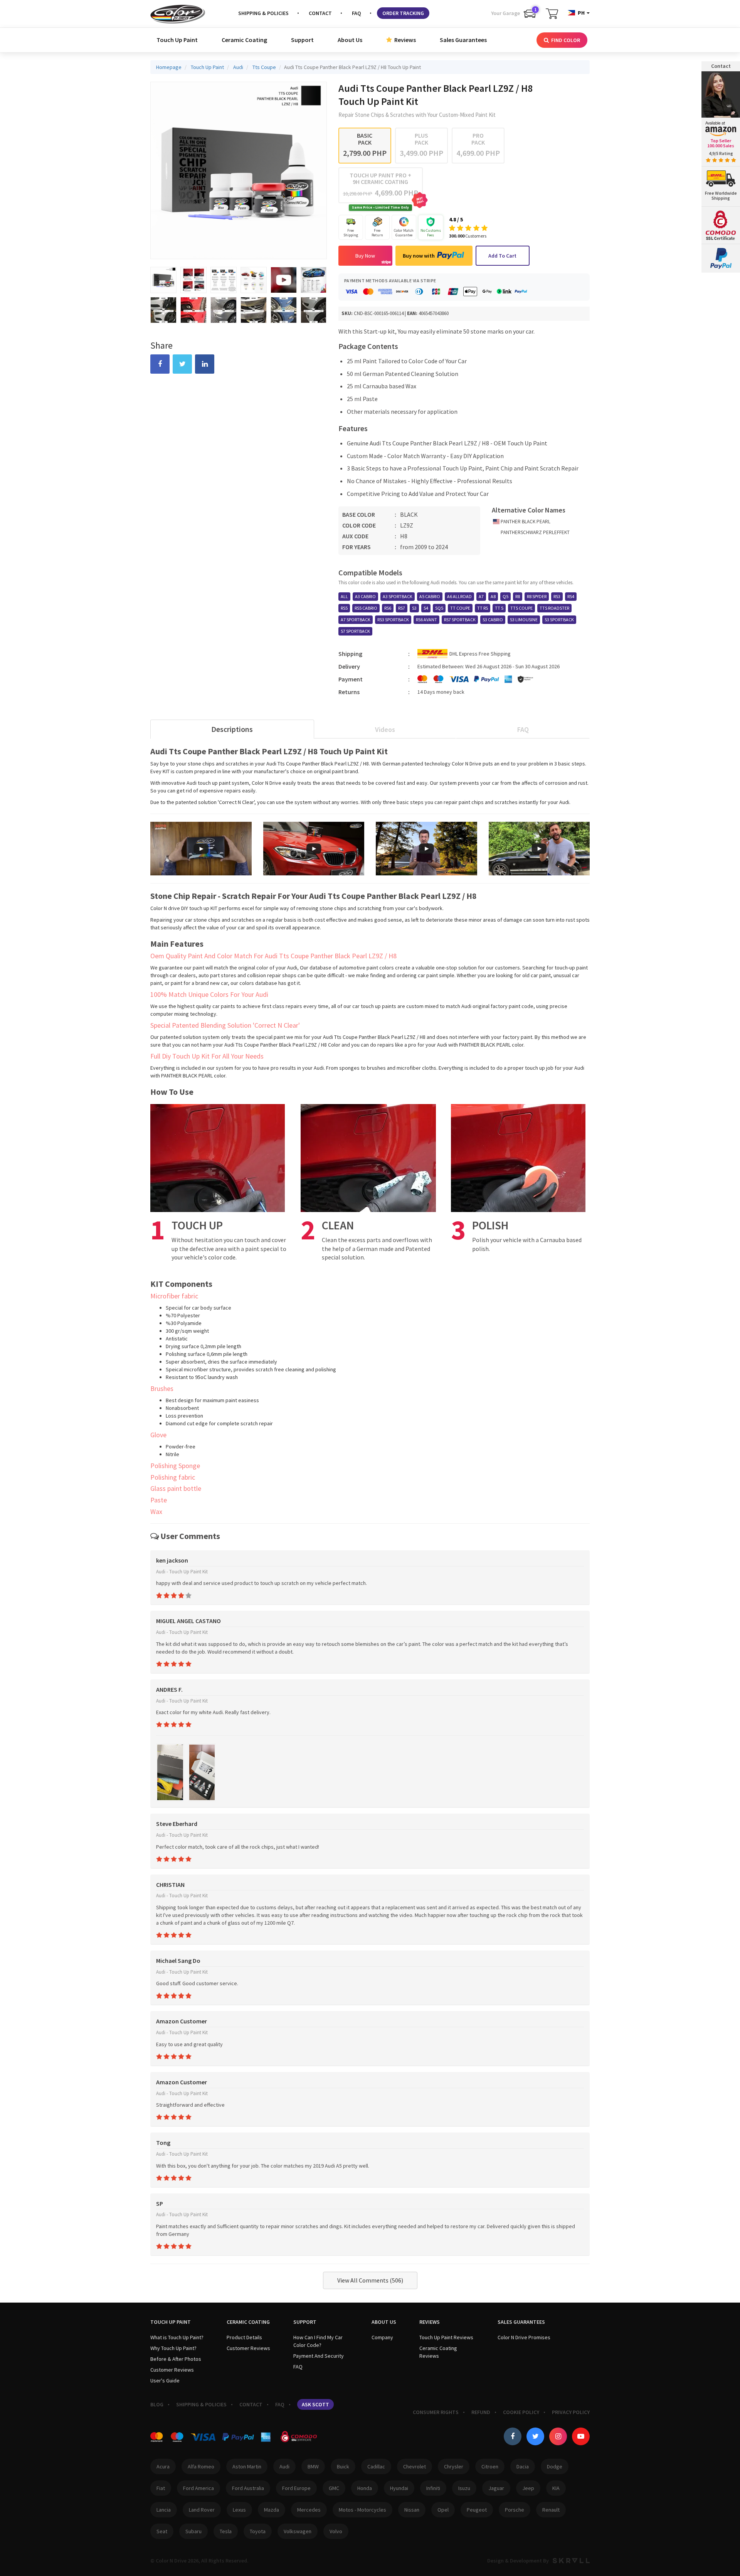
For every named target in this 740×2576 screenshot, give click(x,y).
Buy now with (419, 256)
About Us (350, 40)
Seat (162, 2531)
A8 (493, 596)
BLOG (157, 2404)
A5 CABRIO (430, 596)
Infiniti (433, 2488)
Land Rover (202, 2510)
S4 (426, 608)
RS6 (388, 608)
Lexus (239, 2510)
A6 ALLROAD (459, 596)
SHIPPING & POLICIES (263, 13)
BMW (313, 2466)
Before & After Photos (176, 2359)
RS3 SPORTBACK (393, 620)
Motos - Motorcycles (362, 2510)
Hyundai (399, 2488)
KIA (556, 2488)
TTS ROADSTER (554, 608)
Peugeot (477, 2510)
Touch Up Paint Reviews (446, 2337)
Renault (551, 2510)
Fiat (161, 2488)
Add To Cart (502, 256)
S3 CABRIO (493, 620)
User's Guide (165, 2380)
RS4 (571, 596)
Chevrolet (415, 2466)
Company (382, 2337)
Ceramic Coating (244, 40)
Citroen (490, 2466)
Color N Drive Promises (524, 2337)
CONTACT (320, 13)
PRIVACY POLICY (571, 2412)
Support (302, 40)
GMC (334, 2488)
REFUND (481, 2412)
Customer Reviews (172, 2370)
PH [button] (581, 13)
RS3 (557, 596)
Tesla (226, 2531)
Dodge (555, 2466)
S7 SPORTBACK (355, 631)
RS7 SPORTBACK (460, 620)
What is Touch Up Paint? (177, 2337)
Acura (163, 2466)
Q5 (505, 596)
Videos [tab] (385, 729)
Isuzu (464, 2488)
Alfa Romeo (201, 2466)
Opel (443, 2510)
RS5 (344, 608)
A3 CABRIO (365, 596)
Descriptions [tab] (232, 729)
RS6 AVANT (426, 620)
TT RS (483, 608)
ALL (344, 596)
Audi (284, 2466)
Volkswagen (298, 2531)
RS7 (402, 608)
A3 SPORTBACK (398, 596)
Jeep (528, 2488)
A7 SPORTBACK (356, 620)
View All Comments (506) (370, 2280)
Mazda (272, 2510)
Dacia (523, 2466)
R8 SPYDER (537, 596)
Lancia (164, 2510)
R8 (518, 596)
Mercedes (309, 2510)
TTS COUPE (521, 608)
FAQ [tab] (523, 729)
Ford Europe (296, 2488)
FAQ (357, 13)
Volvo (336, 2531)
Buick (343, 2466)
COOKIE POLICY (521, 2412)
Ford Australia (248, 2488)
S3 (414, 608)
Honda (365, 2488)
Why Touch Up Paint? (173, 2348)
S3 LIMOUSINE (524, 620)
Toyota (258, 2531)
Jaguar (496, 2488)
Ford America (198, 2488)
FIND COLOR (565, 40)
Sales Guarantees (463, 40)
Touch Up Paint (177, 40)
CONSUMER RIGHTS (436, 2412)
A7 (481, 596)
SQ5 (439, 608)
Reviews (404, 40)
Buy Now (365, 256)
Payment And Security (319, 2356)
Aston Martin (247, 2466)
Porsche (515, 2510)
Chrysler (454, 2466)
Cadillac (376, 2466)
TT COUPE (460, 608)
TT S (499, 608)
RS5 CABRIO (366, 608)
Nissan (412, 2510)
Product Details (244, 2337)
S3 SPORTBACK (559, 620)
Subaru (193, 2531)
